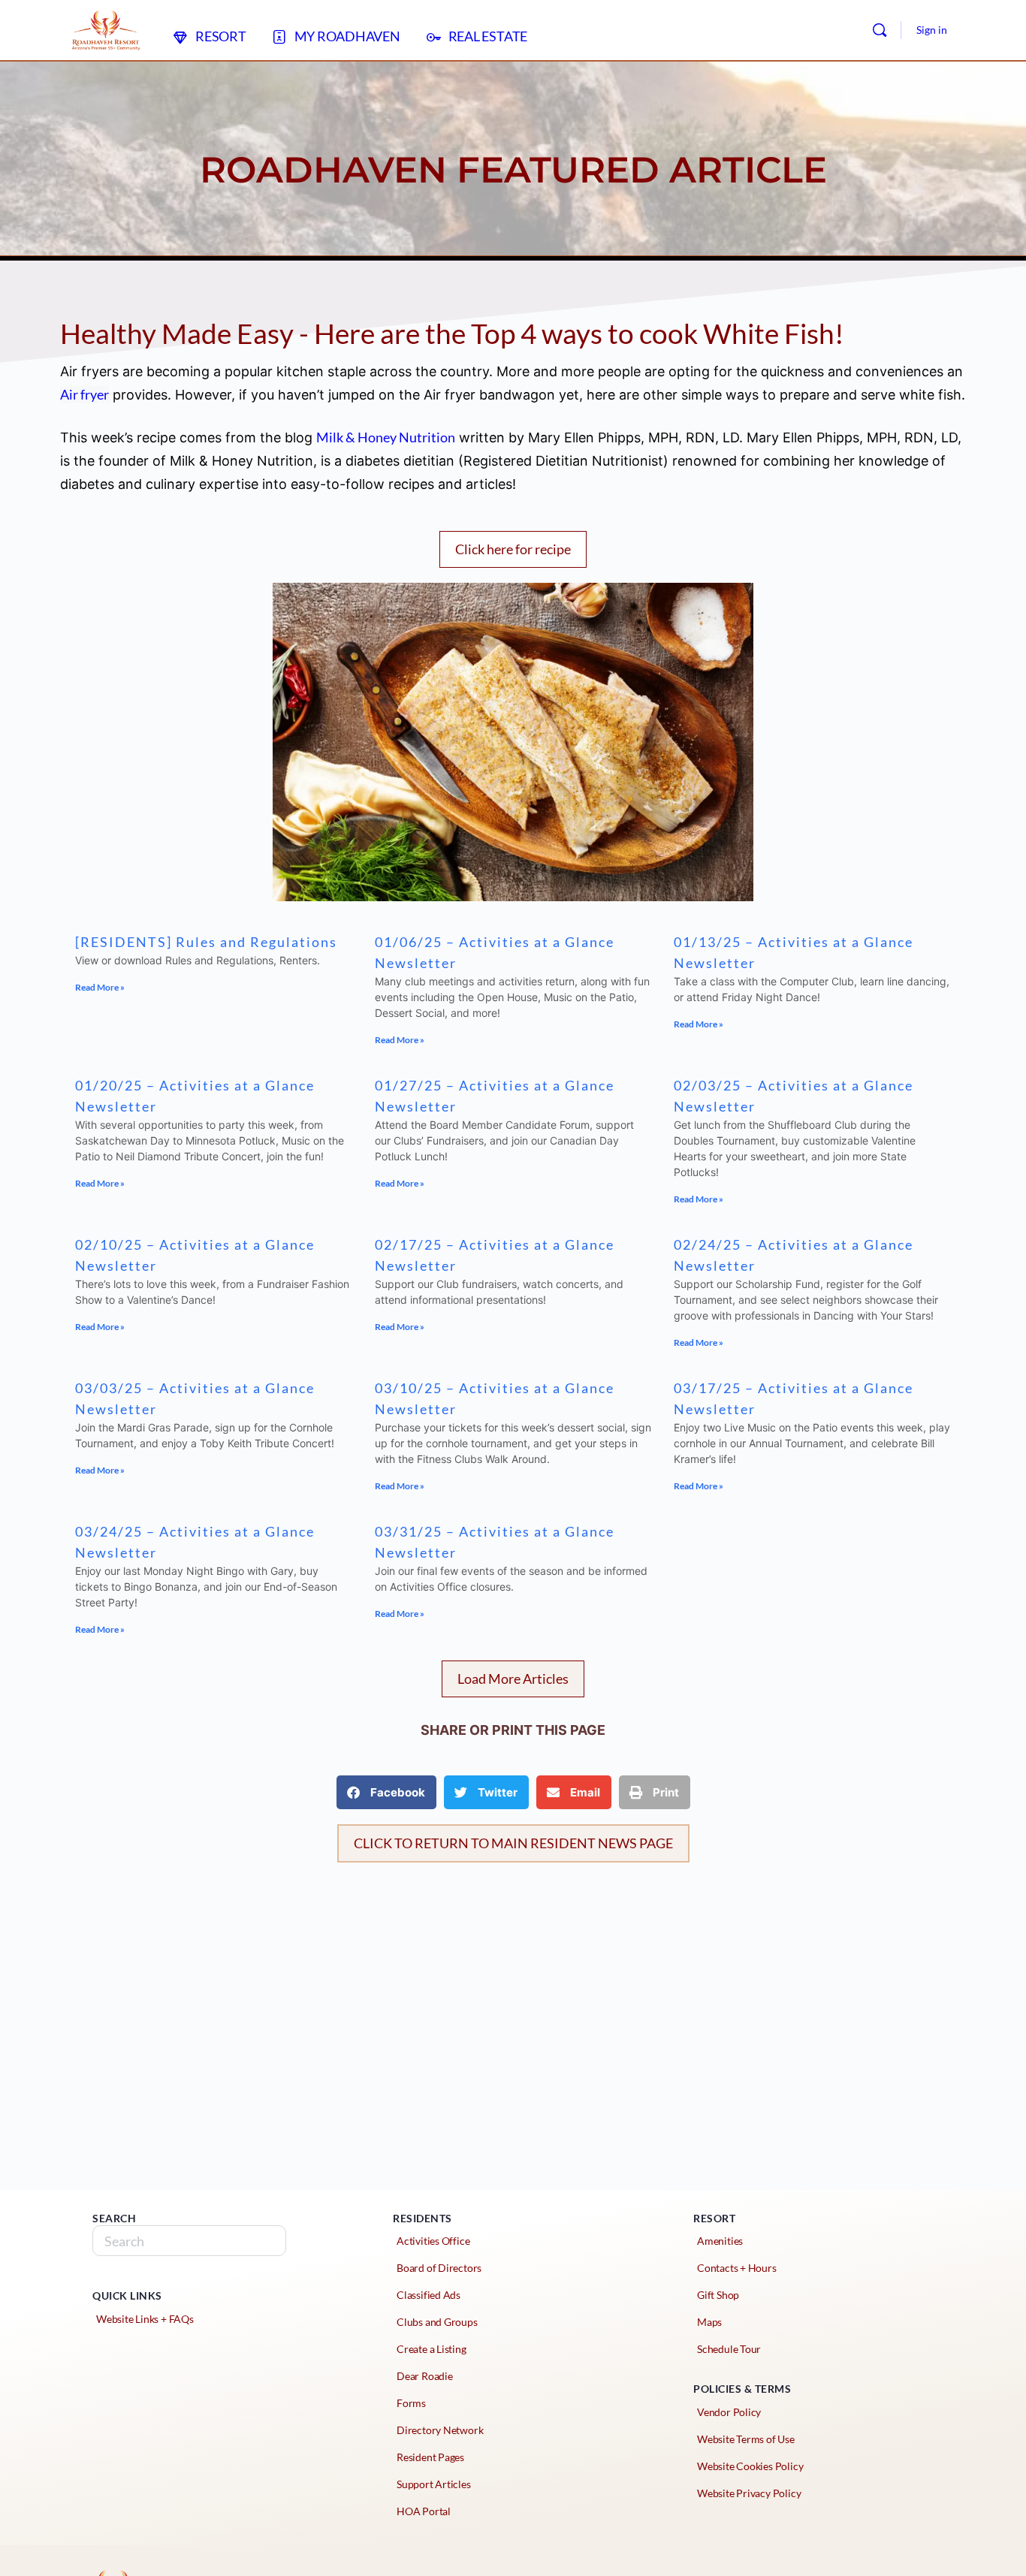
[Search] (880, 30)
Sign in (932, 30)
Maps (709, 2322)
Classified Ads (429, 2295)
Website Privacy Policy (749, 2493)
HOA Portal (424, 2511)
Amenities (720, 2241)
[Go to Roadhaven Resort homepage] (106, 27)
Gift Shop (718, 2295)
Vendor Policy (729, 2412)
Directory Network (440, 2430)
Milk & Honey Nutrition (386, 437)
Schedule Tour (729, 2349)
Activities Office (433, 2241)
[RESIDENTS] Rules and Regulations (206, 942)
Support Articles (434, 2484)
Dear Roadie (425, 2376)
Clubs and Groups (437, 2322)
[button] (513, 1679)
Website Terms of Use (746, 2439)
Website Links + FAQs (145, 2319)
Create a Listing (432, 2349)
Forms (411, 2403)
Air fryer (84, 394)
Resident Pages (430, 2457)
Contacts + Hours (737, 2268)
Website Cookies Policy (750, 2466)
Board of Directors (439, 2268)
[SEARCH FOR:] (189, 2241)
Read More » (100, 987)
